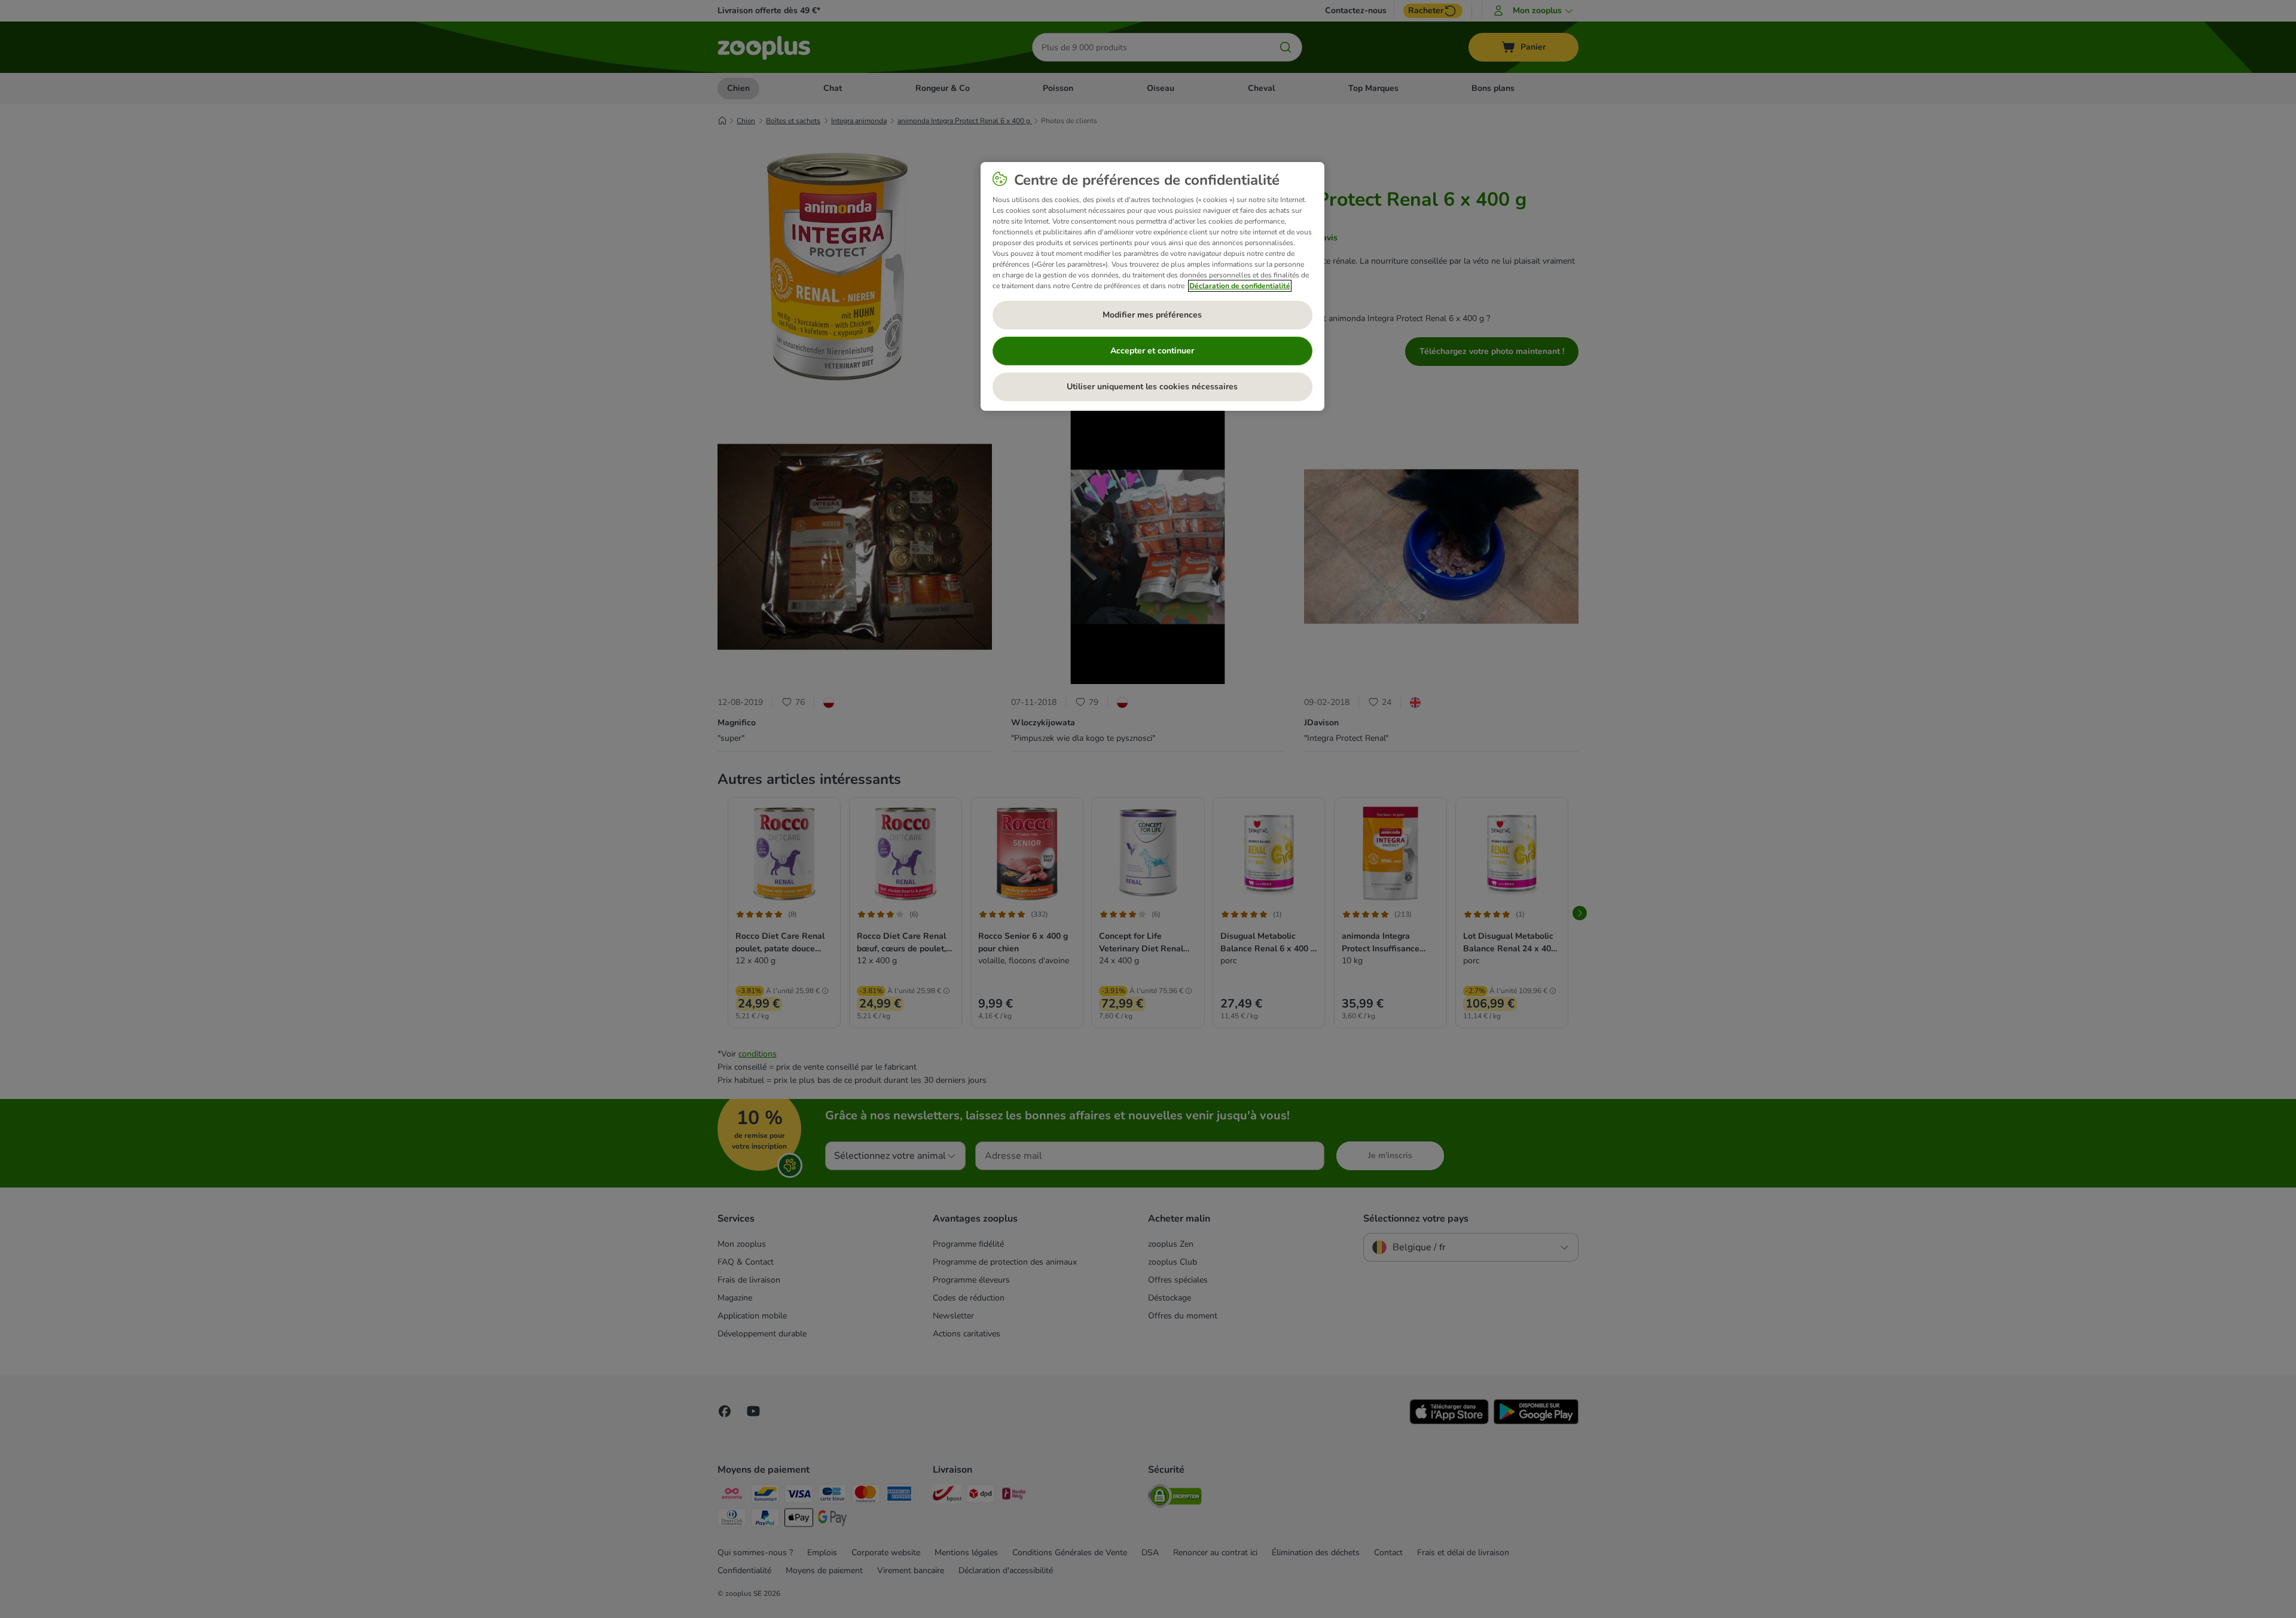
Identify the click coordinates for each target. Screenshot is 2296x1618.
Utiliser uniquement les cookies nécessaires (1152, 387)
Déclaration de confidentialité (1240, 286)
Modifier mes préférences (1152, 315)
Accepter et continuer (1152, 351)
